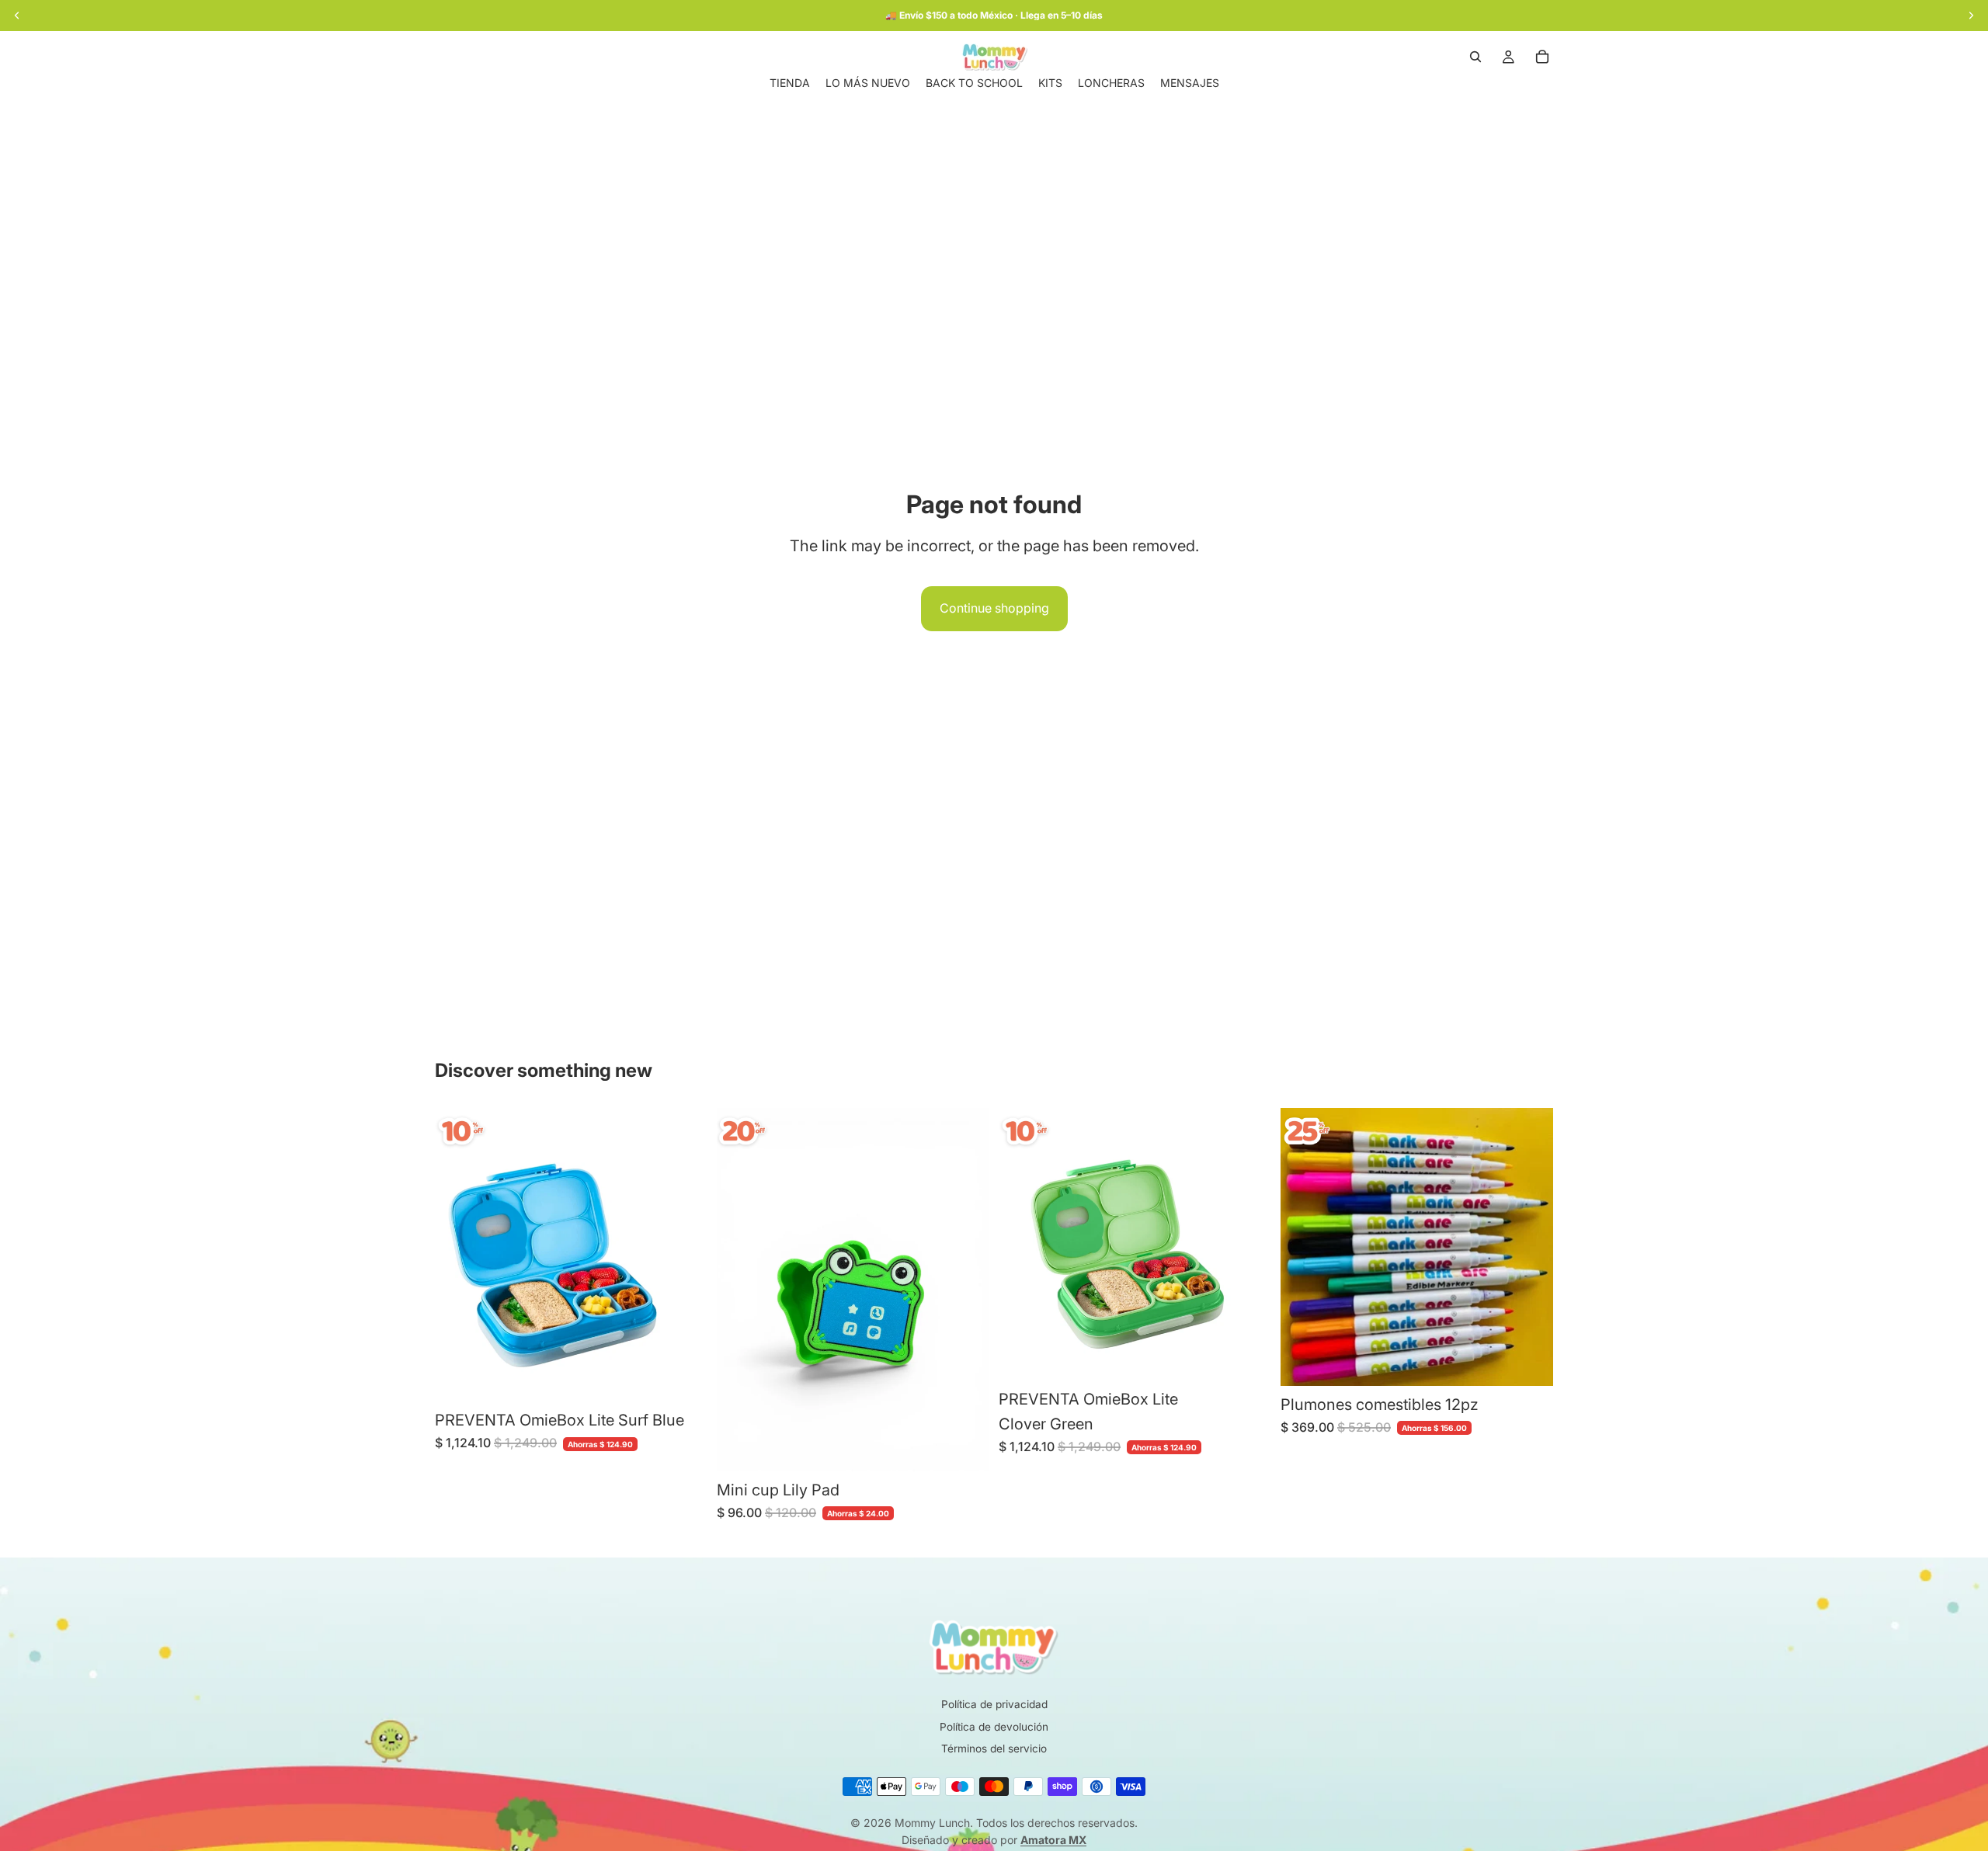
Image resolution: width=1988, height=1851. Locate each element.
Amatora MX (1053, 1840)
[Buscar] (1475, 57)
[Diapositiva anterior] (458, 1255)
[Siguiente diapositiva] (684, 1255)
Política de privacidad (994, 1704)
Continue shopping (994, 608)
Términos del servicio (994, 1749)
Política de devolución (994, 1727)
